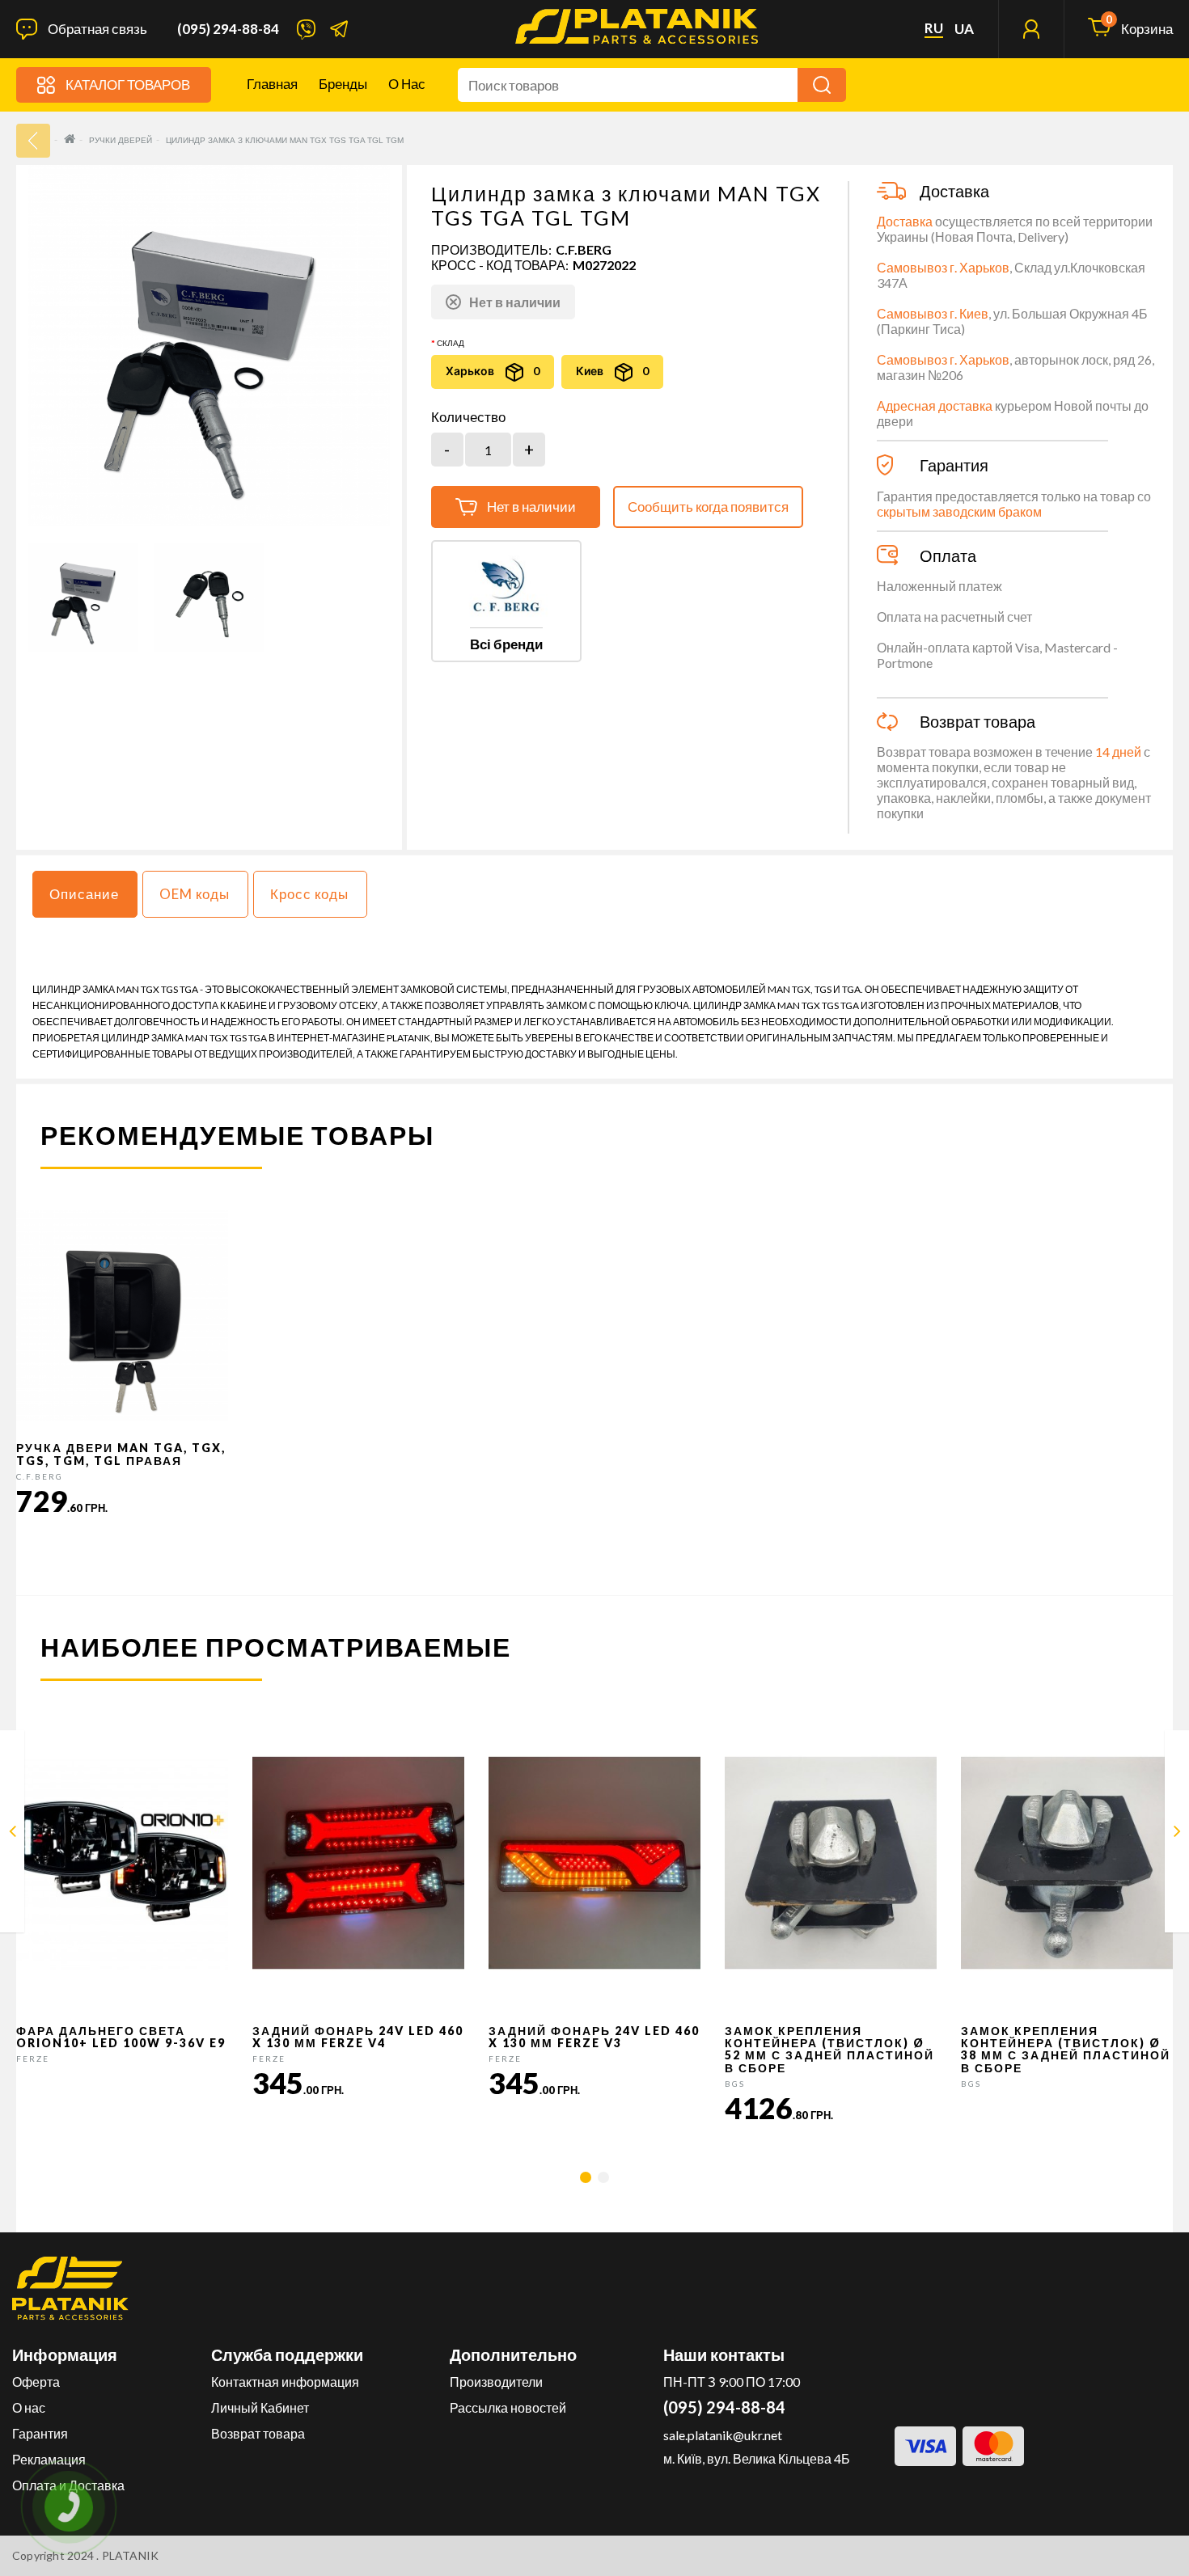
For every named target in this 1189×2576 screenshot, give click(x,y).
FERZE (33, 2059)
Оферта (36, 2382)
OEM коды (195, 894)
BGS (735, 2084)
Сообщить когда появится (708, 507)
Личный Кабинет (260, 2407)
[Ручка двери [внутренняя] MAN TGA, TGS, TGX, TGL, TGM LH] (1177, 1834)
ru (934, 28)
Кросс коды (309, 894)
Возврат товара (258, 2433)
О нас (407, 84)
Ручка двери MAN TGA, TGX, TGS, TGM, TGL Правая (121, 1454)
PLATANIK (131, 2555)
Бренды (343, 84)
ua (964, 29)
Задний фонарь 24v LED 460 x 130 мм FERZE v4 (358, 2037)
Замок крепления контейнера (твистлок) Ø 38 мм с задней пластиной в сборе (1066, 2049)
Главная (272, 84)
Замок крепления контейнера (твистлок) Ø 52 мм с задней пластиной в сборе (829, 2049)
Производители (496, 2382)
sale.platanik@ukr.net (723, 2435)
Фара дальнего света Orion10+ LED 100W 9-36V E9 (121, 2037)
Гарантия (40, 2433)
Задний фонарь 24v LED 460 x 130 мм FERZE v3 (594, 2037)
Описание (84, 894)
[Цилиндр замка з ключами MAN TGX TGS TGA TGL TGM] (83, 598)
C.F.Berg (584, 249)
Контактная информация (285, 2382)
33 (33, 141)
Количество (468, 417)
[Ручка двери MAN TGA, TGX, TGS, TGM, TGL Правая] (13, 1834)
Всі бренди (506, 644)
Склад (451, 343)
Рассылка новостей (508, 2407)
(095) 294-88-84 (228, 29)
